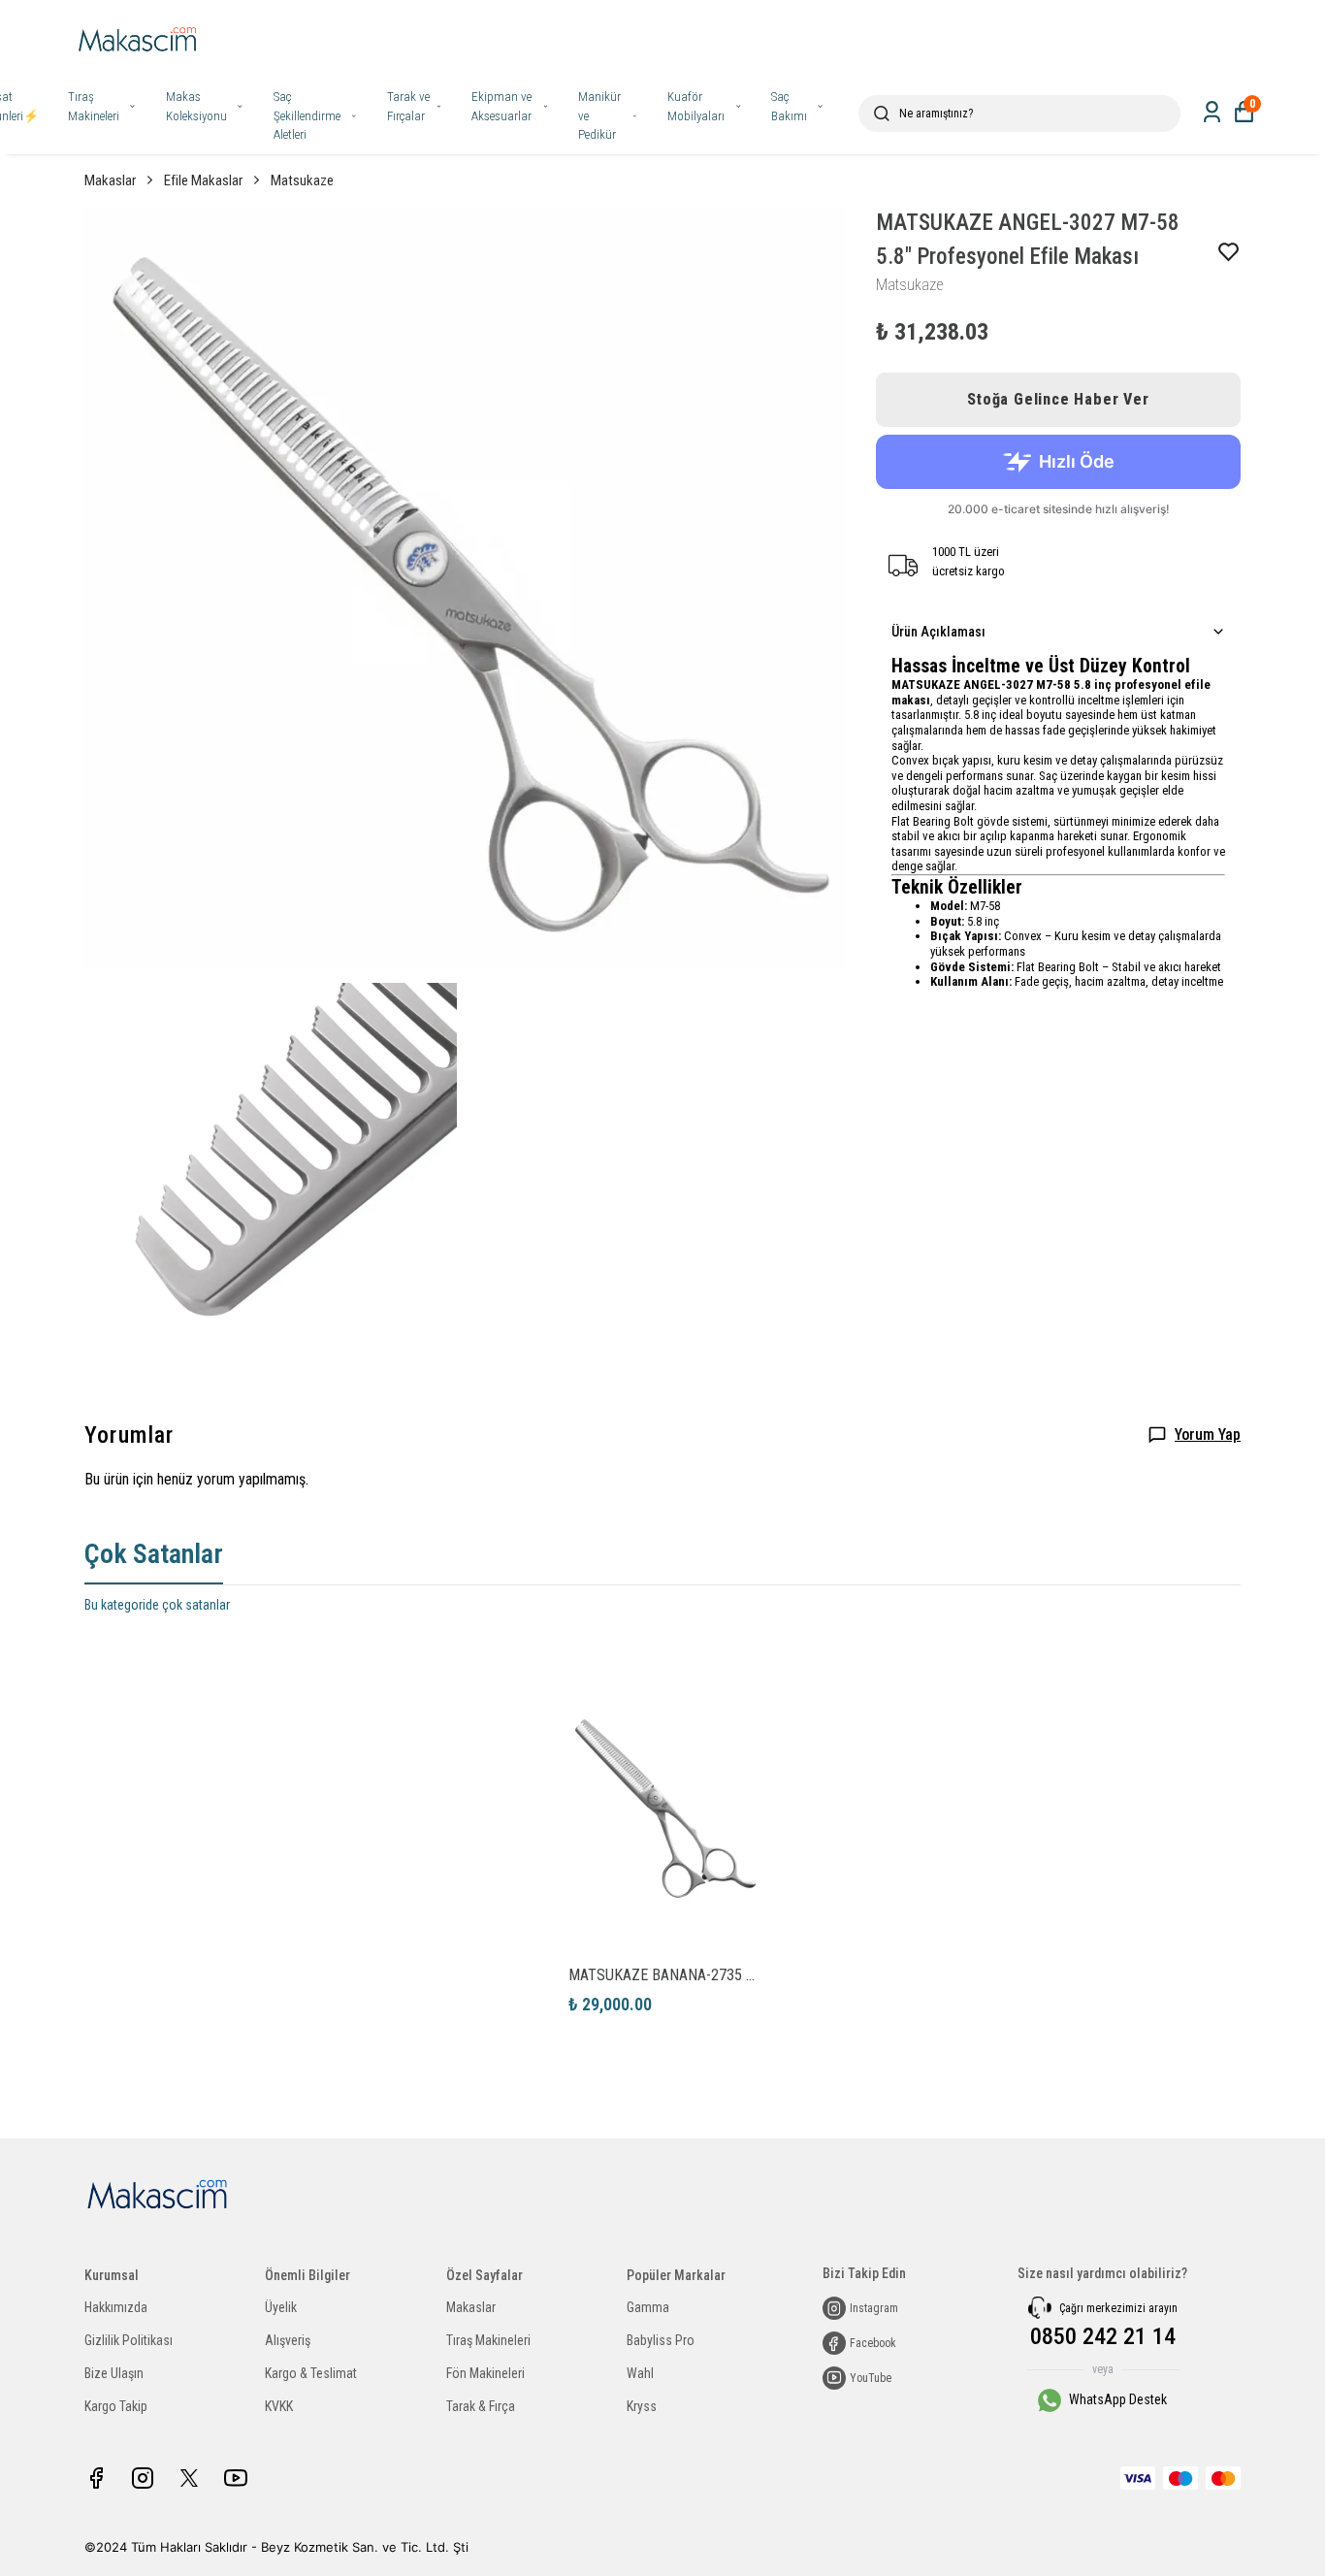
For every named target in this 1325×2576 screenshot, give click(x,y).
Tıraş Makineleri (94, 106)
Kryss (642, 2406)
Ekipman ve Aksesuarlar (501, 106)
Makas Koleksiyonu (196, 106)
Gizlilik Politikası (129, 2340)
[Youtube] (236, 2478)
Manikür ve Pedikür (599, 115)
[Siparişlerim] (1212, 112)
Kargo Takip (116, 2406)
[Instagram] (143, 2478)
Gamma (648, 2307)
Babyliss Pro (661, 2340)
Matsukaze (302, 180)
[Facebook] (96, 2478)
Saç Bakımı (789, 106)
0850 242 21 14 (1103, 2336)
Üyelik (281, 2307)
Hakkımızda (116, 2307)
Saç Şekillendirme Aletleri (307, 115)
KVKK (279, 2406)
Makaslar (110, 180)
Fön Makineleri (485, 2373)
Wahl (640, 2373)
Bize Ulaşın (114, 2373)
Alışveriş (288, 2340)
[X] (189, 2478)
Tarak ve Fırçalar (408, 106)
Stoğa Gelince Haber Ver (1058, 399)
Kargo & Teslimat (311, 2373)
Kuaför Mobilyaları (696, 106)
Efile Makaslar (203, 180)
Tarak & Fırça (481, 2406)
